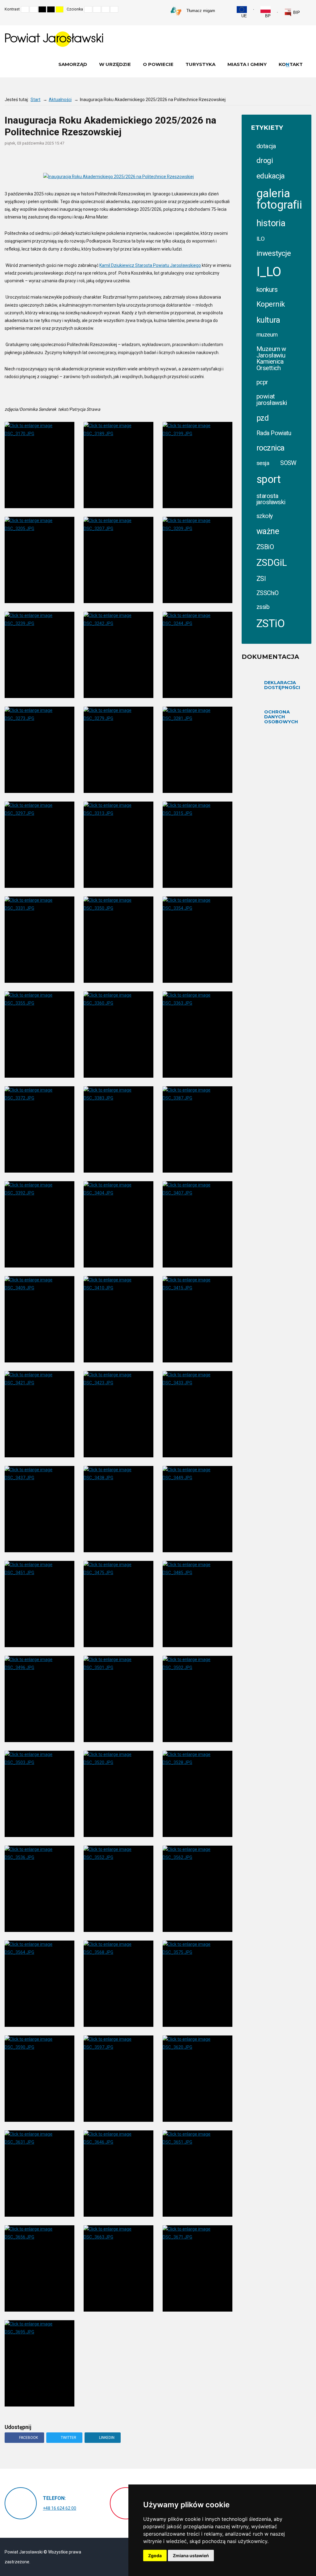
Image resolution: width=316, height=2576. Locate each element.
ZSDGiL (272, 563)
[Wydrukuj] (193, 159)
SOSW (288, 463)
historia (271, 223)
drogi (265, 161)
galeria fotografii (279, 199)
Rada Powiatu (274, 433)
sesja (263, 463)
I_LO (269, 272)
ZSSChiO (267, 593)
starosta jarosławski (271, 499)
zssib (263, 607)
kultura (268, 320)
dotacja (266, 146)
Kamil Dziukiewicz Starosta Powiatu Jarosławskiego (150, 265)
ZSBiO (265, 547)
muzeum (267, 335)
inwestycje (274, 253)
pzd (262, 418)
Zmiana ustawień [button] (191, 2556)
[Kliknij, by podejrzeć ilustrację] (118, 177)
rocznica (270, 448)
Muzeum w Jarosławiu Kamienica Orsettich (271, 358)
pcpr (262, 382)
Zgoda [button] (155, 2556)
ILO (260, 239)
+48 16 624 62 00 (60, 2508)
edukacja (270, 176)
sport (268, 479)
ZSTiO (270, 624)
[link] (292, 13)
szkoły (265, 516)
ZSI (261, 579)
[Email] (205, 159)
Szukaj (310, 9)
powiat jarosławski (272, 400)
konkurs (267, 290)
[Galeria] (229, 159)
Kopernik (270, 304)
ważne (268, 531)
